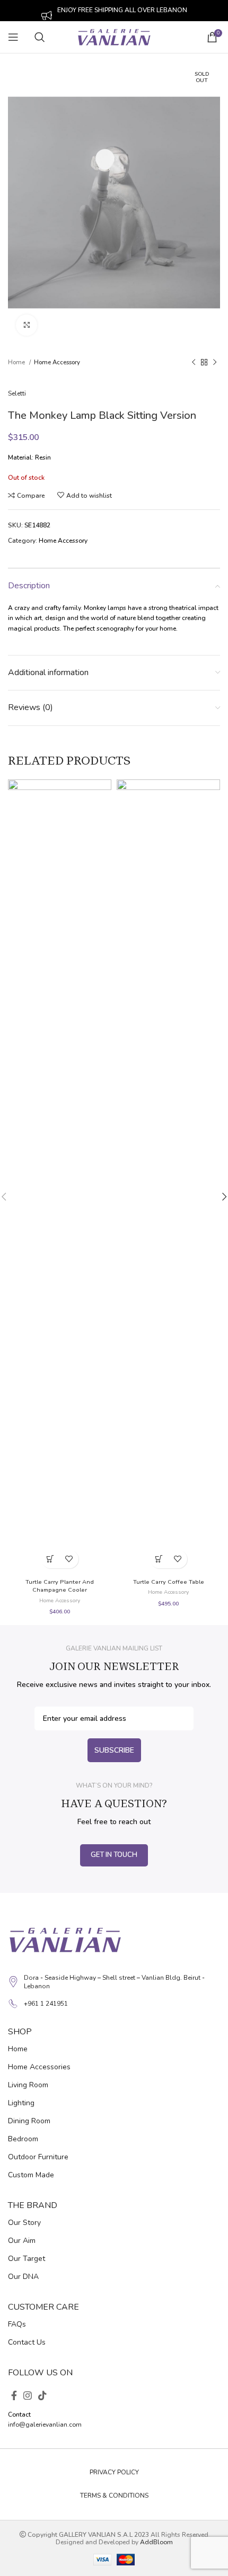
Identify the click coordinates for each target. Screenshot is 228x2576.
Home (17, 362)
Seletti (17, 393)
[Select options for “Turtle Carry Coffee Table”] (159, 1559)
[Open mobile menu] (13, 37)
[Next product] (215, 362)
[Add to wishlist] (69, 1559)
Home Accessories (39, 2067)
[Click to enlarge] (27, 325)
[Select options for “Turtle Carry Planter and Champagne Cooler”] (51, 1559)
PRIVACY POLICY (114, 2472)
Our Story (24, 2223)
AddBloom (156, 2542)
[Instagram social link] (28, 2395)
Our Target (27, 2259)
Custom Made (31, 2175)
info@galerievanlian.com (45, 2425)
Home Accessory (57, 362)
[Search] (48, 37)
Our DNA (23, 2277)
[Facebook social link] (14, 2395)
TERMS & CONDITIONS (114, 2496)
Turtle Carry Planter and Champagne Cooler (60, 1586)
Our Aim (22, 2241)
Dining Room (29, 2121)
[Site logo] (114, 37)
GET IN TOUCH (114, 1855)
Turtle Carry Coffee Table (169, 1582)
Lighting (21, 2103)
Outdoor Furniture (38, 2157)
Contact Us (27, 2342)
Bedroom (23, 2139)
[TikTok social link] (42, 2395)
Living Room (28, 2085)
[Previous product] (194, 362)
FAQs (17, 2324)
